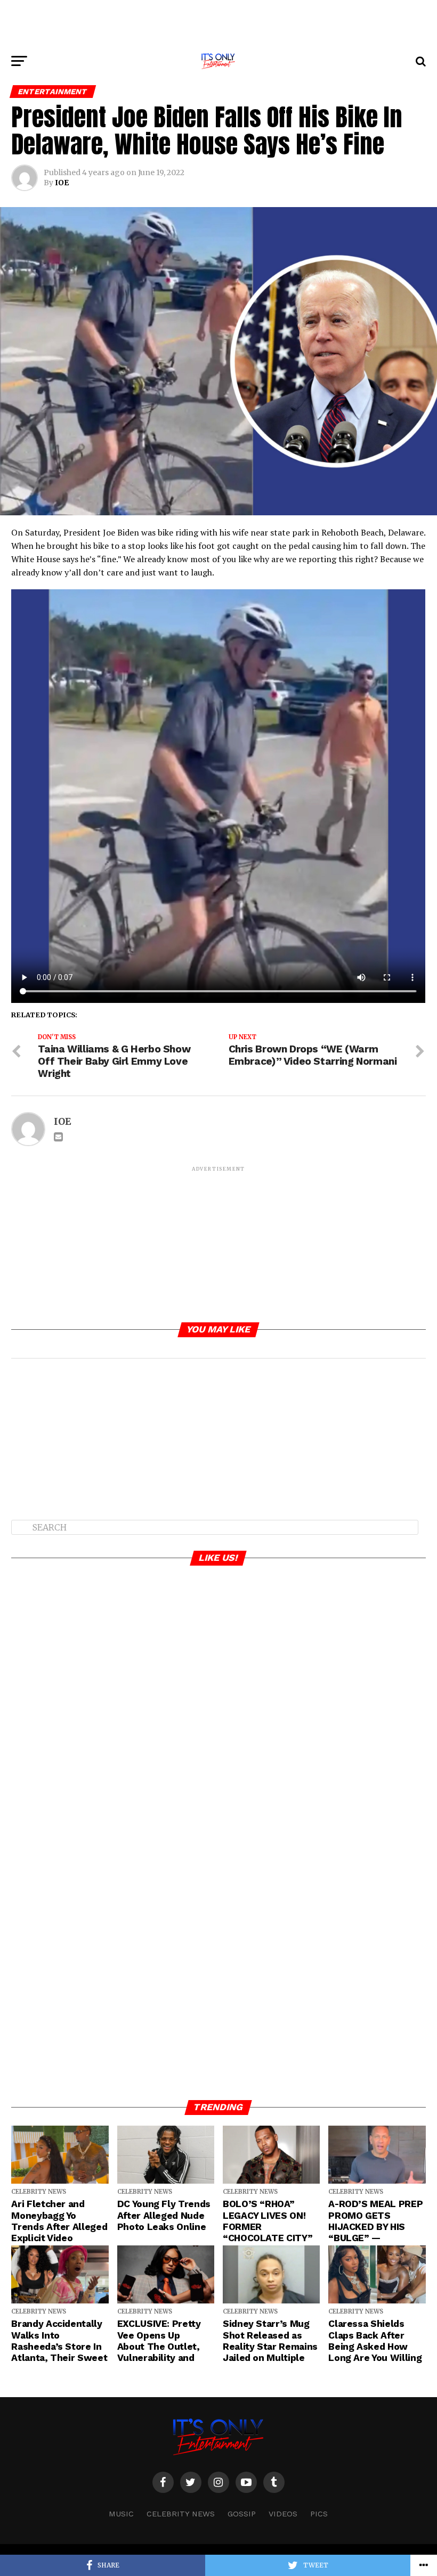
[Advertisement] (218, 24)
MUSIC (121, 2514)
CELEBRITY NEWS (181, 2514)
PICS (319, 2514)
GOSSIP (242, 2514)
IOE (62, 183)
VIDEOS (283, 2514)
